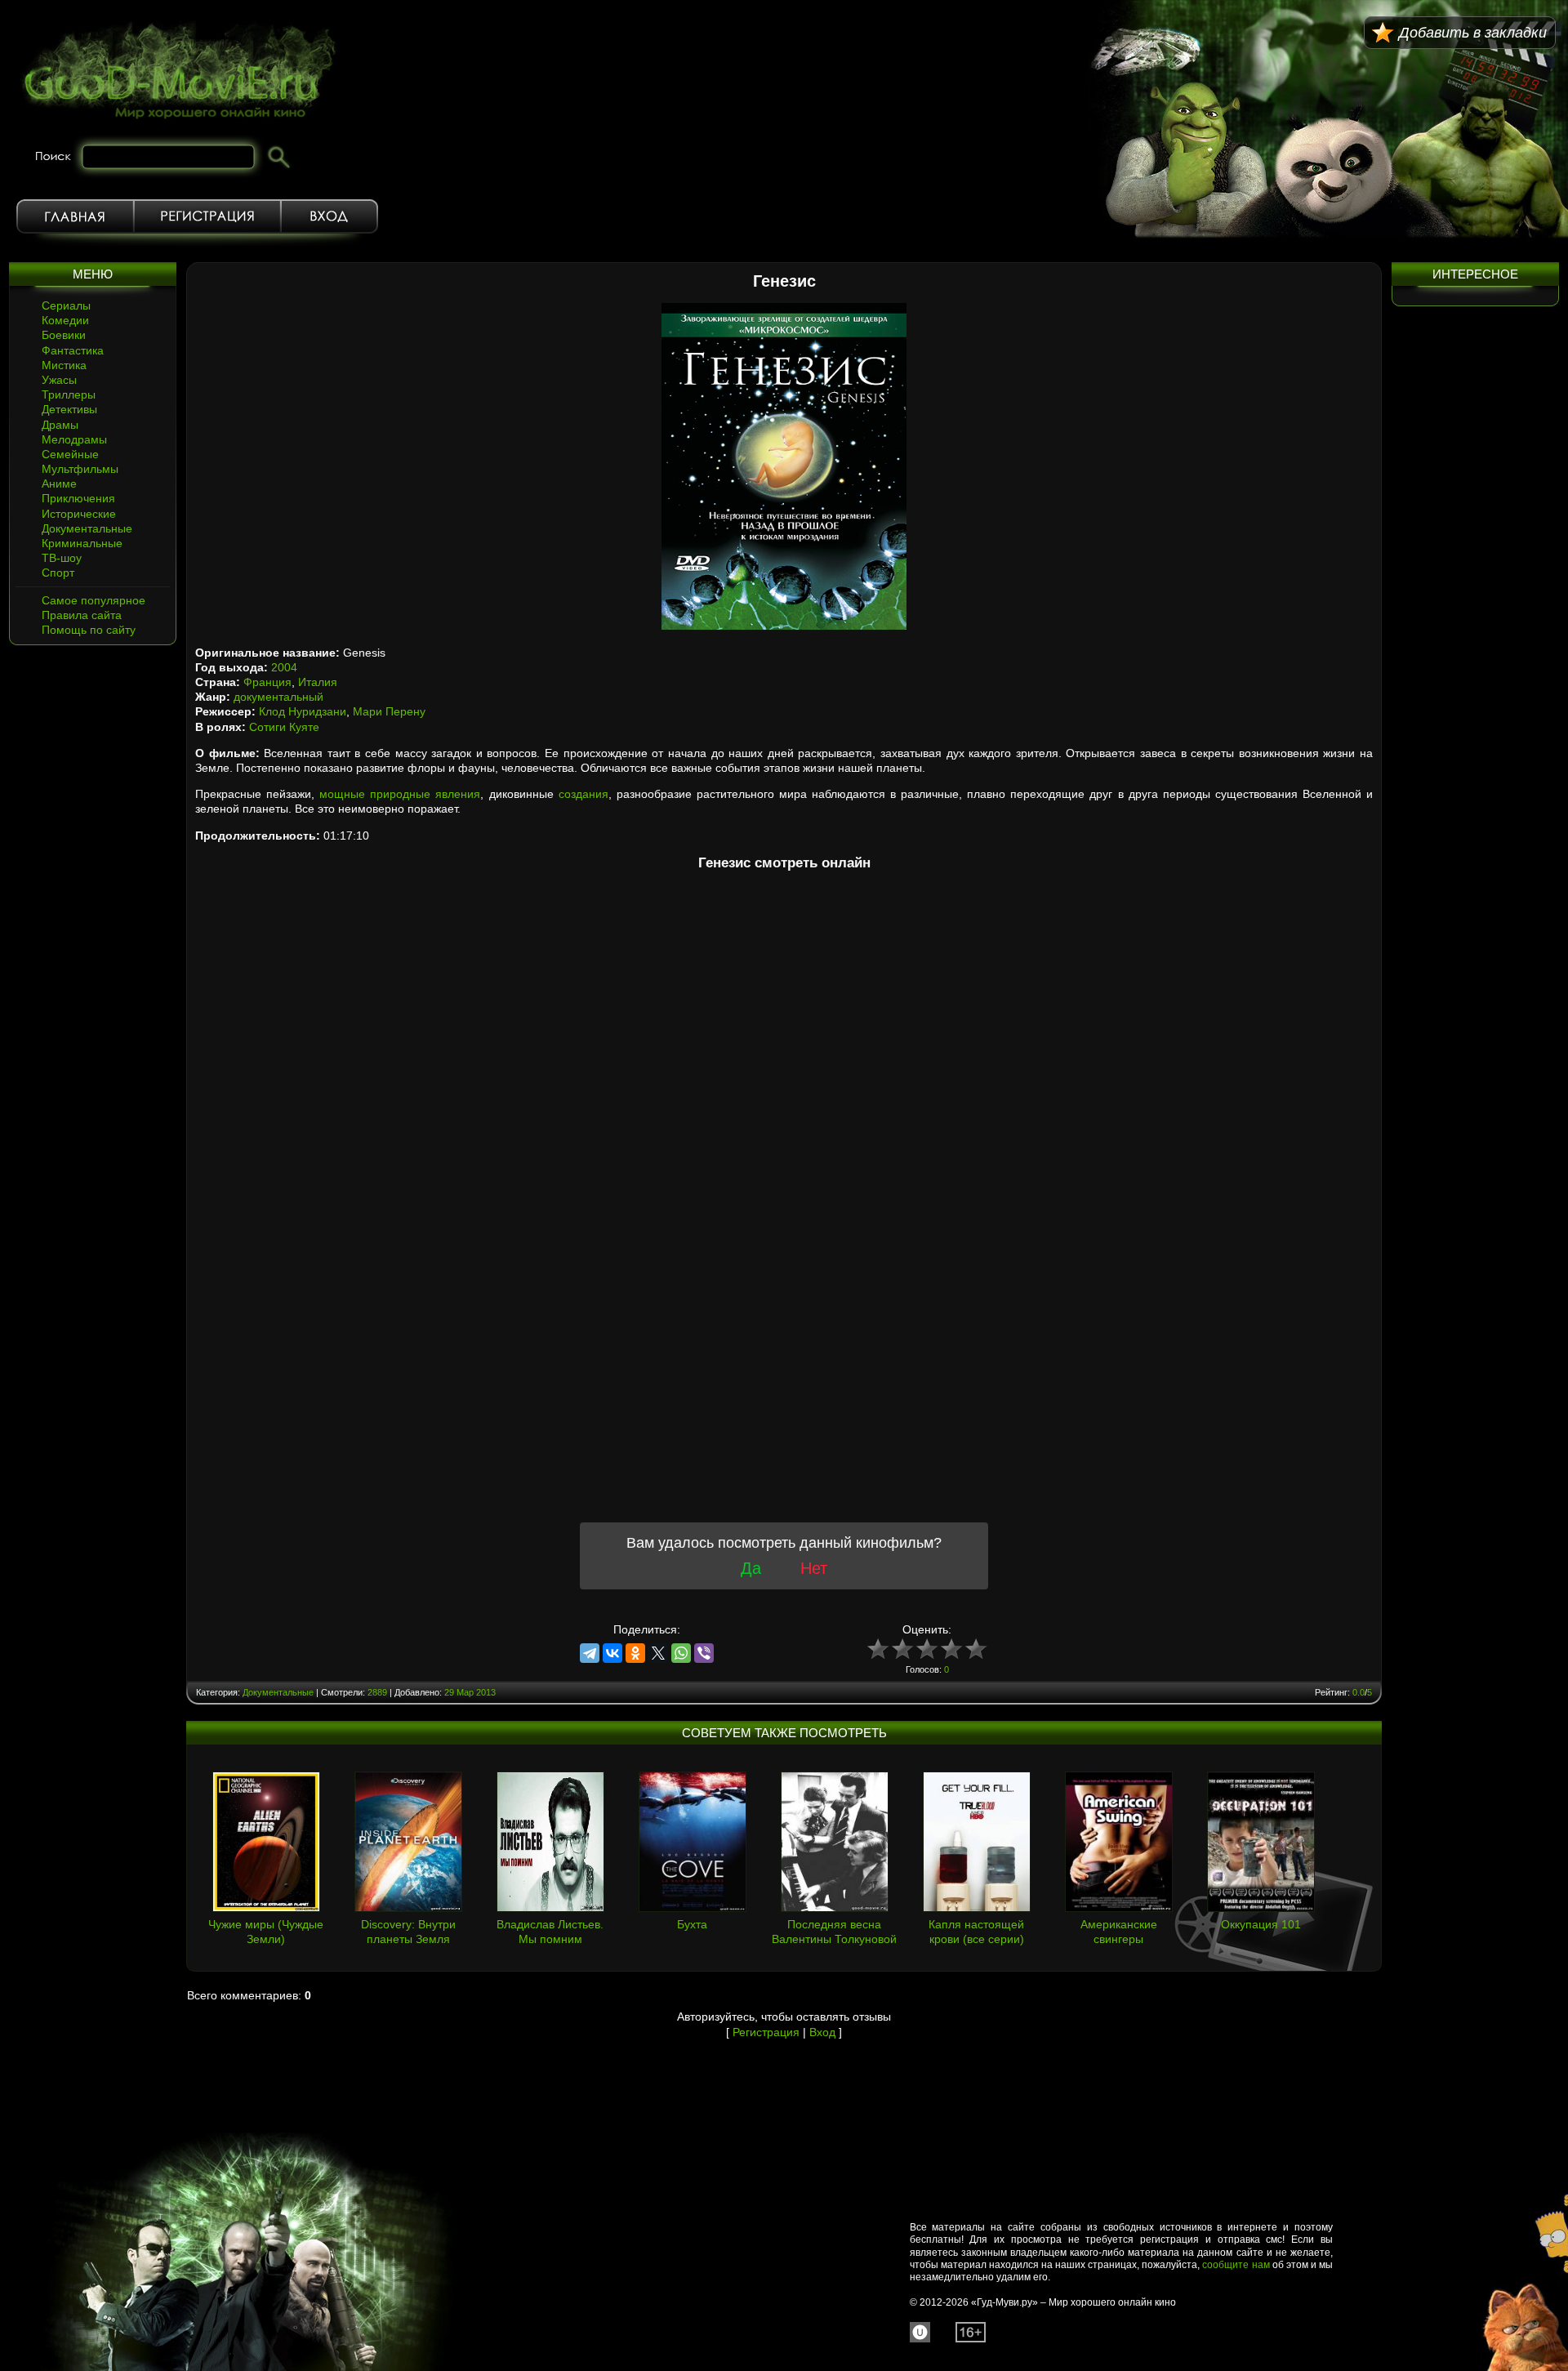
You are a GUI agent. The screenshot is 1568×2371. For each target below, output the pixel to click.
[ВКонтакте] (612, 1653)
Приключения (78, 498)
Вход (330, 216)
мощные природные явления (400, 794)
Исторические (79, 514)
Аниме (59, 484)
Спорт (58, 573)
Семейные (70, 454)
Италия (318, 682)
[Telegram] (590, 1653)
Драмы (60, 425)
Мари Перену (389, 711)
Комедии (65, 320)
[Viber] (704, 1653)
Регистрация (207, 216)
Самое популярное (94, 600)
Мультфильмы (80, 469)
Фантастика (73, 350)
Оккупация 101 (1261, 1924)
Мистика (64, 365)
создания (584, 794)
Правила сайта (82, 615)
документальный (278, 697)
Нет (814, 1568)
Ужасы (59, 380)
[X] (658, 1653)
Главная (75, 216)
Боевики (64, 335)
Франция (267, 682)
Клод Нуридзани (303, 711)
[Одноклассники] (635, 1653)
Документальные (87, 528)
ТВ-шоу (62, 558)
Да (751, 1568)
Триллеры (69, 394)
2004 (284, 667)
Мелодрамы (74, 439)
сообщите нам (1236, 2265)
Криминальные (82, 543)
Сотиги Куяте (284, 727)
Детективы (69, 409)
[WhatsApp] (681, 1653)
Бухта (692, 1924)
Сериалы (66, 305)
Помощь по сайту (89, 630)
